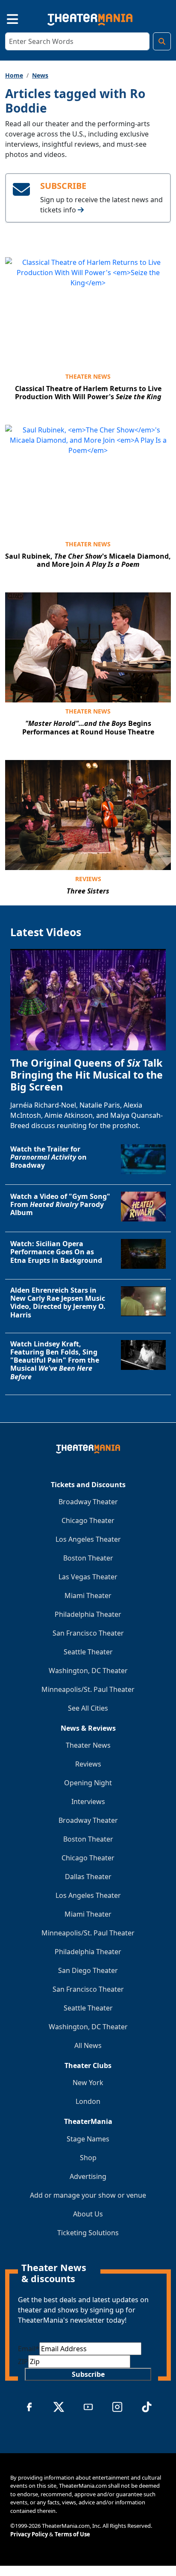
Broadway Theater (88, 1502)
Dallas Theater (88, 1877)
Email (29, 2349)
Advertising (88, 2176)
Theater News (88, 376)
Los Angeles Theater (88, 1539)
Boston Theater (88, 1558)
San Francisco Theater (88, 1633)
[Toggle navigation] (5, 18)
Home (14, 75)
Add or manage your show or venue (88, 2195)
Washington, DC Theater (88, 1671)
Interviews (88, 1801)
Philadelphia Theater (88, 1614)
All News (88, 2045)
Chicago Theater (88, 1520)
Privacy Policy (29, 2534)
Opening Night (88, 1783)
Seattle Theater (88, 1652)
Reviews (88, 879)
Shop (88, 2158)
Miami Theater (88, 1595)
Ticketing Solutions (88, 2233)
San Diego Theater (88, 1970)
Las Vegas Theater (88, 1577)
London (88, 2101)
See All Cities (88, 1708)
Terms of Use (72, 2534)
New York (88, 2083)
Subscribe (88, 2374)
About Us (88, 2214)
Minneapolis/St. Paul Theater (88, 1689)
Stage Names (88, 2139)
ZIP (23, 2361)
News (40, 75)
